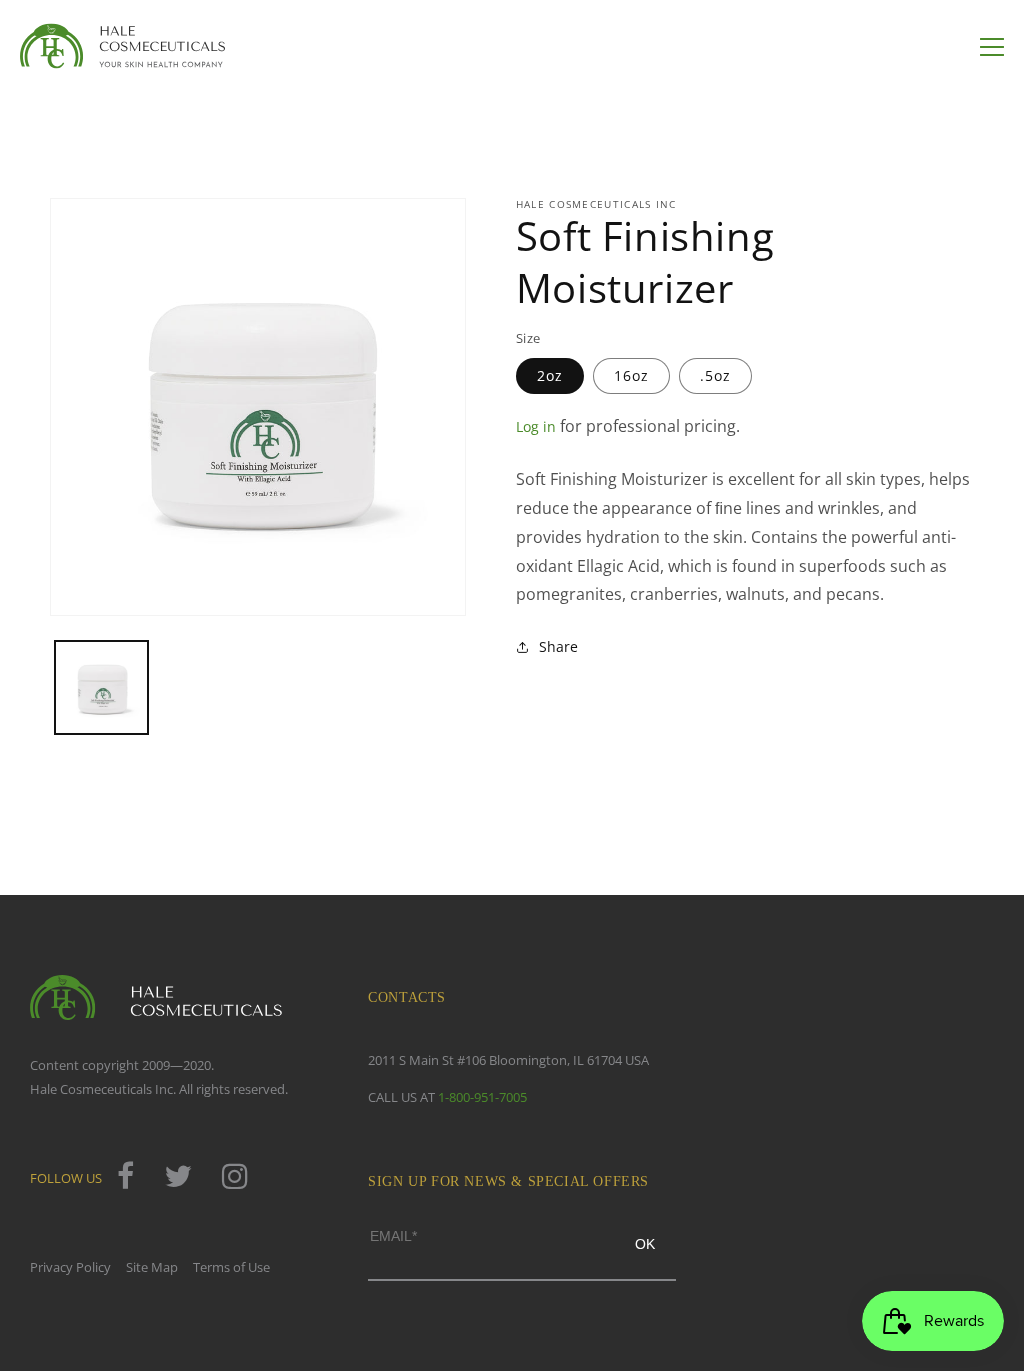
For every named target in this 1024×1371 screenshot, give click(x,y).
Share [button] (558, 646)
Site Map (152, 1267)
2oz (550, 375)
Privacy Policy (70, 1267)
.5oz (715, 375)
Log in (536, 426)
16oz (631, 375)
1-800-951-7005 (482, 1097)
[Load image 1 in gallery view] (101, 687)
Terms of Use (231, 1267)
